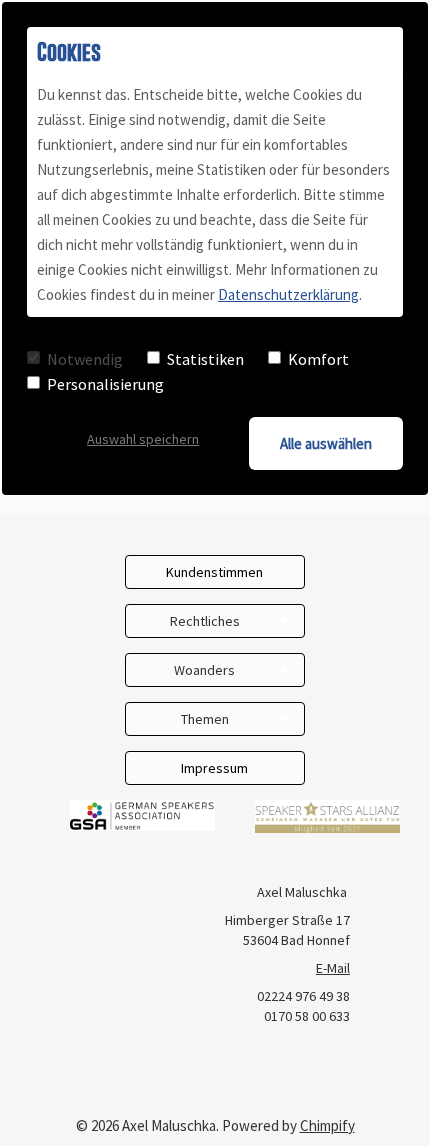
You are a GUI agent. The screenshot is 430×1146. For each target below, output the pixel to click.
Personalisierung (105, 384)
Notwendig (85, 359)
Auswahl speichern (143, 439)
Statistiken (205, 359)
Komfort (318, 359)
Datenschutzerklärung (288, 294)
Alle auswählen (326, 443)
